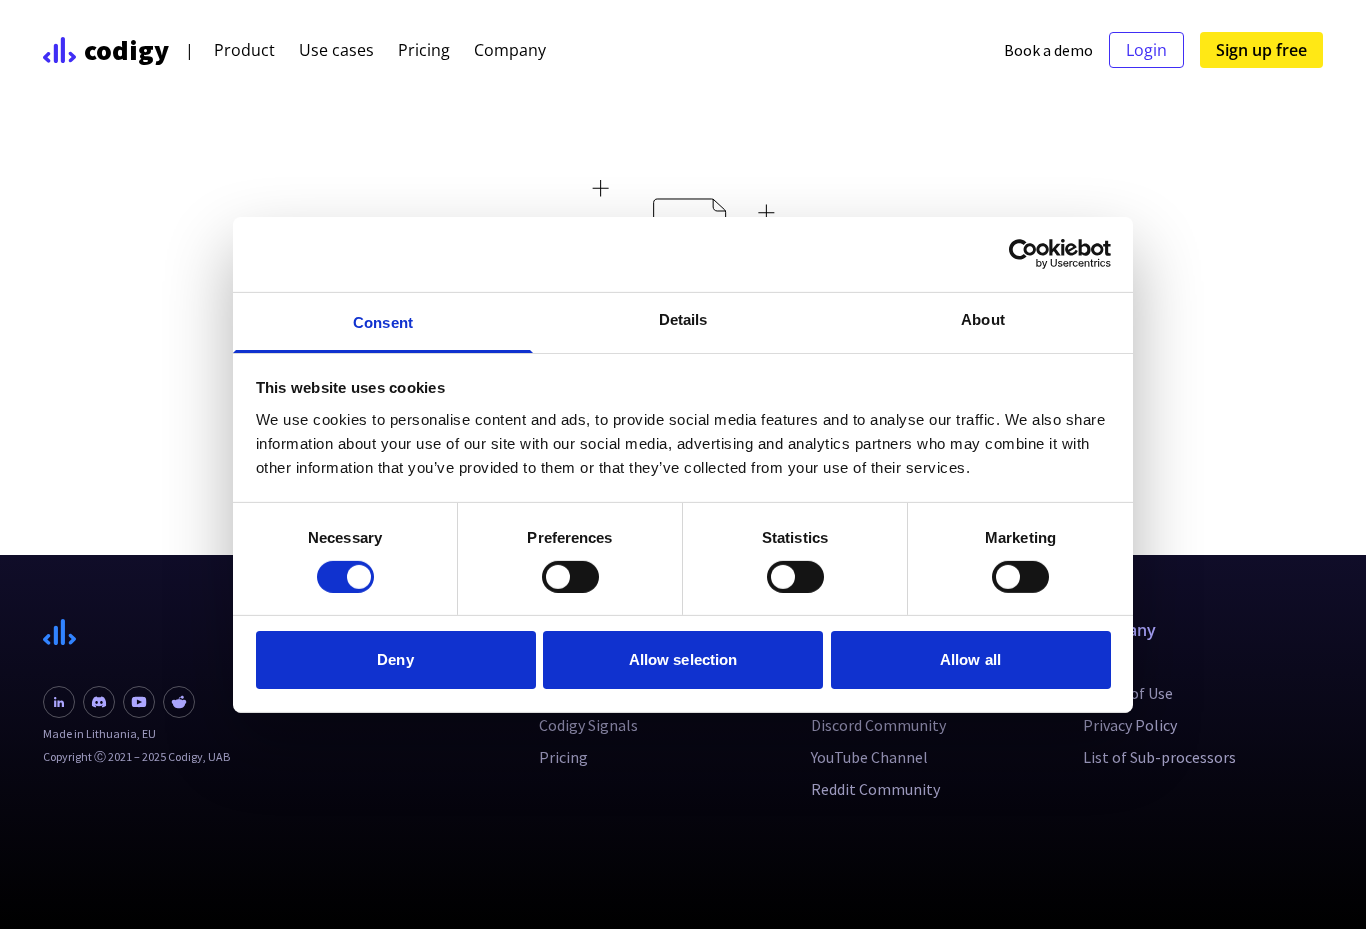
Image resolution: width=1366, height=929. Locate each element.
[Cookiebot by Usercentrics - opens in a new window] (1023, 254)
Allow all (970, 659)
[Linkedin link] (59, 702)
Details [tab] (683, 318)
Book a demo (1048, 50)
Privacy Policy (1130, 725)
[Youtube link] (139, 702)
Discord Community (878, 725)
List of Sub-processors (1159, 757)
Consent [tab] (383, 321)
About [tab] (983, 318)
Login (1146, 50)
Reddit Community (875, 789)
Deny (395, 659)
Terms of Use (1128, 693)
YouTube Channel (869, 757)
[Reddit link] (179, 702)
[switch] (570, 577)
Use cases (336, 50)
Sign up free (1261, 50)
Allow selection (683, 659)
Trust (1101, 661)
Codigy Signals (588, 725)
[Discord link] (99, 702)
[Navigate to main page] (136, 632)
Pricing (424, 50)
